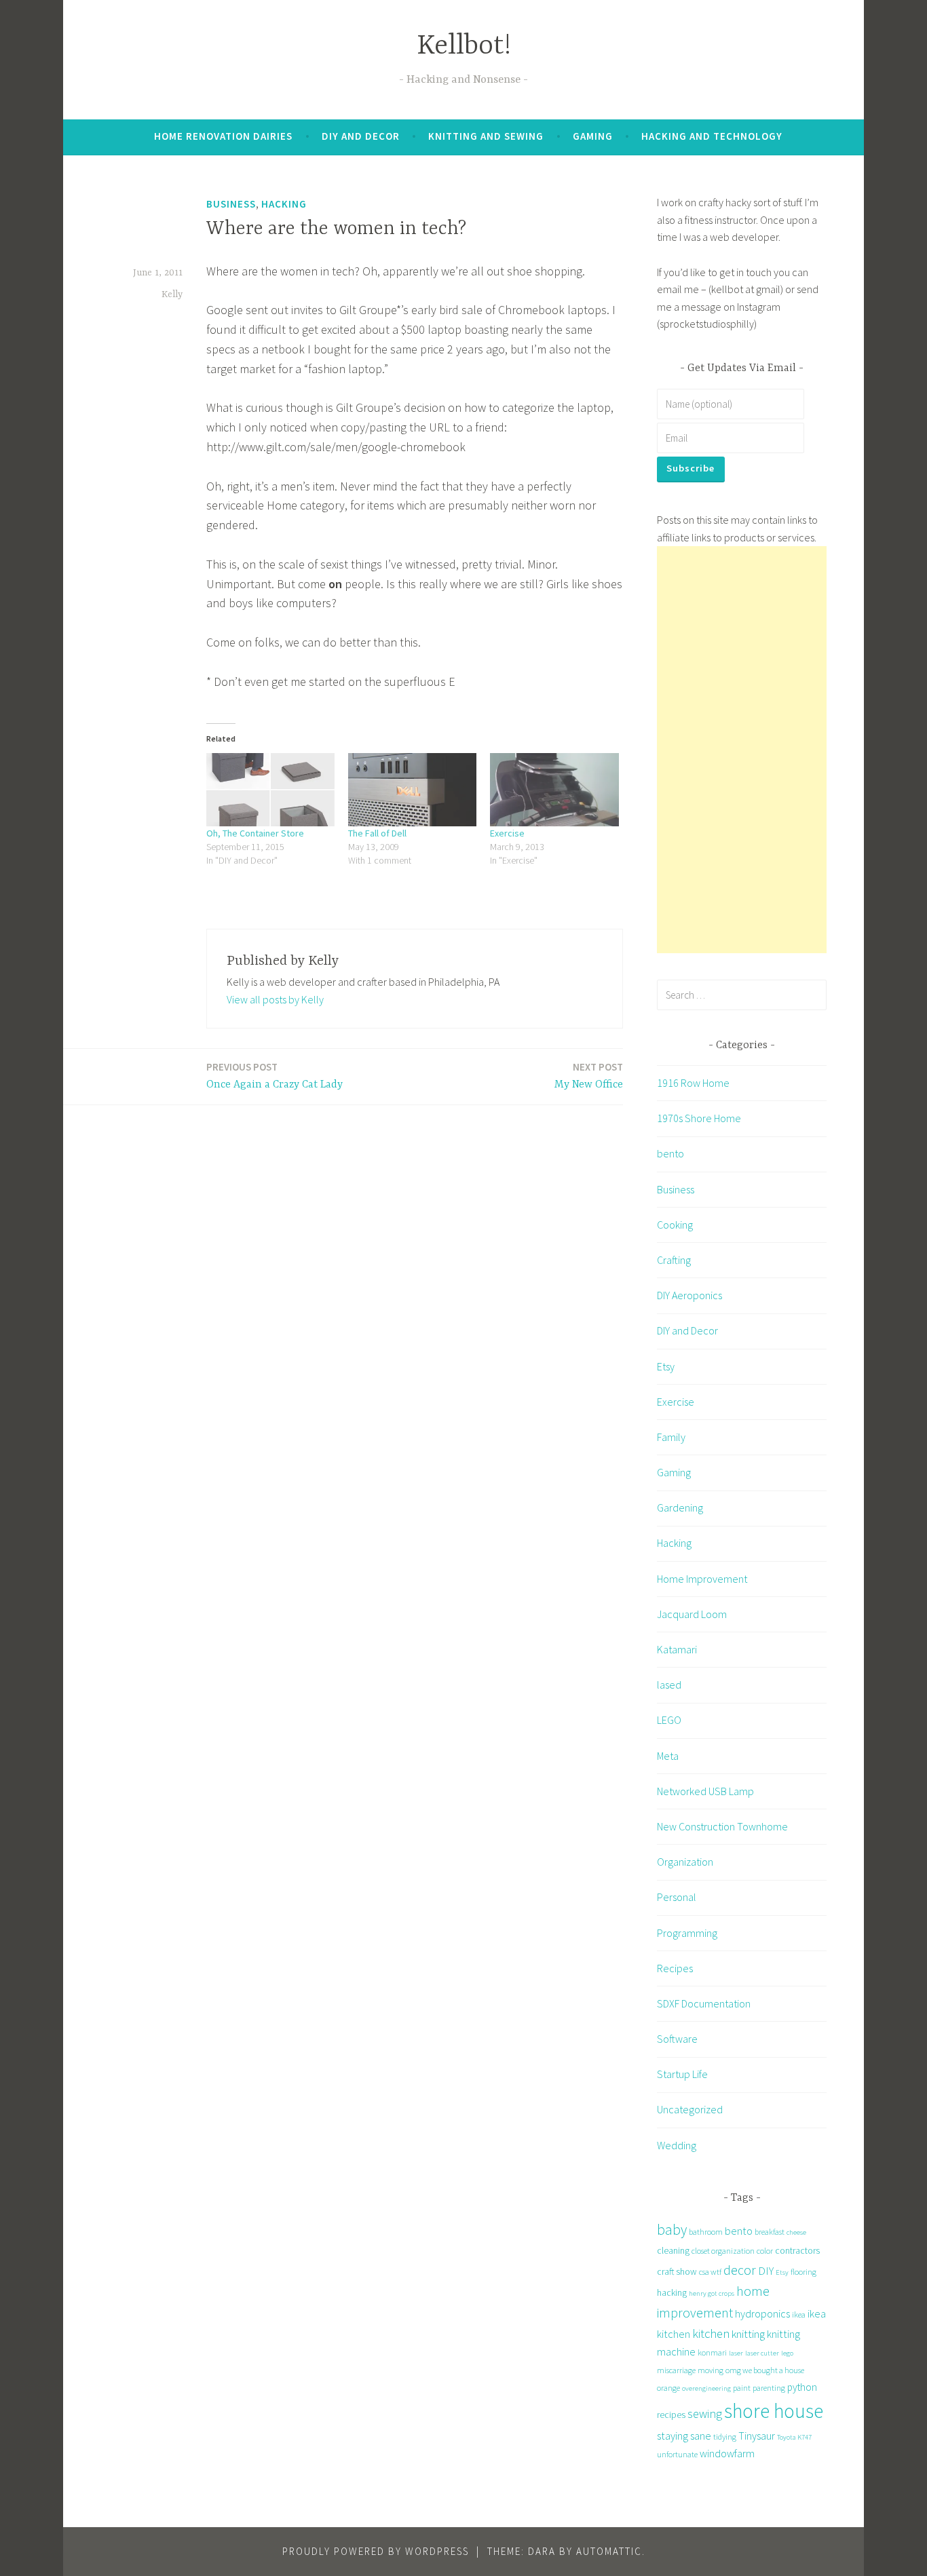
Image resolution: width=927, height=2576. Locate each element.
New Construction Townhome (722, 1826)
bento (670, 1153)
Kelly (172, 294)
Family (671, 1437)
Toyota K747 (794, 2437)
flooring (803, 2272)
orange (668, 2388)
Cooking (675, 1225)
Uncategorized (690, 2109)
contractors (797, 2250)
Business (231, 204)
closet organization (723, 2251)
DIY (766, 2271)
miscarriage (676, 2370)
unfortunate (677, 2454)
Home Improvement (702, 1579)
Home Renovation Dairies (223, 136)
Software (677, 2039)
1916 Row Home (693, 1083)
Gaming (593, 136)
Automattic (609, 2551)
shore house (774, 2411)
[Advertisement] (742, 750)
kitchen (711, 2333)
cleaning (673, 2250)
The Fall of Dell (377, 833)
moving (711, 2370)
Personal (677, 1897)
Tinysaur (757, 2436)
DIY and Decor (361, 136)
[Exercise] (554, 790)
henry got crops (712, 2293)
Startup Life (682, 2074)
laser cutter (762, 2353)
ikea (799, 2314)
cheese (796, 2232)
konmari (712, 2352)
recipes (671, 2415)
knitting (748, 2334)
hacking (672, 2292)
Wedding (677, 2145)
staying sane (684, 2436)
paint (742, 2388)
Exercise (507, 833)
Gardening (680, 1507)
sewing (705, 2414)
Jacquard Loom (692, 1614)
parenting (769, 2388)
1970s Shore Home (699, 1118)
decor (740, 2270)
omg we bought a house (765, 2370)
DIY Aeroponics (689, 1295)
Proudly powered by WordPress (376, 2551)
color (765, 2251)
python (802, 2387)
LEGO (669, 1720)
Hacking (284, 204)
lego (787, 2353)
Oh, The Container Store (255, 833)
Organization (685, 1862)
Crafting (674, 1260)
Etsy (666, 1366)
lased (669, 1685)
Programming (687, 1933)
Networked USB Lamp (705, 1791)
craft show (677, 2271)
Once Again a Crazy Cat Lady (275, 1076)
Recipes (675, 1968)
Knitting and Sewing (486, 136)
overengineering (706, 2388)
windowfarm (727, 2453)
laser (736, 2353)
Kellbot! (464, 46)
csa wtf (710, 2272)
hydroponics (762, 2313)
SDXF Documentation (704, 2003)
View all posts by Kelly (275, 999)
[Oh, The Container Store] (270, 790)
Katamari (677, 1649)
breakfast (770, 2232)
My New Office (589, 1076)
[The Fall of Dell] (412, 790)
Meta (668, 1756)
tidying (725, 2437)
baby (672, 2230)
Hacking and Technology (712, 136)
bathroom (706, 2232)
